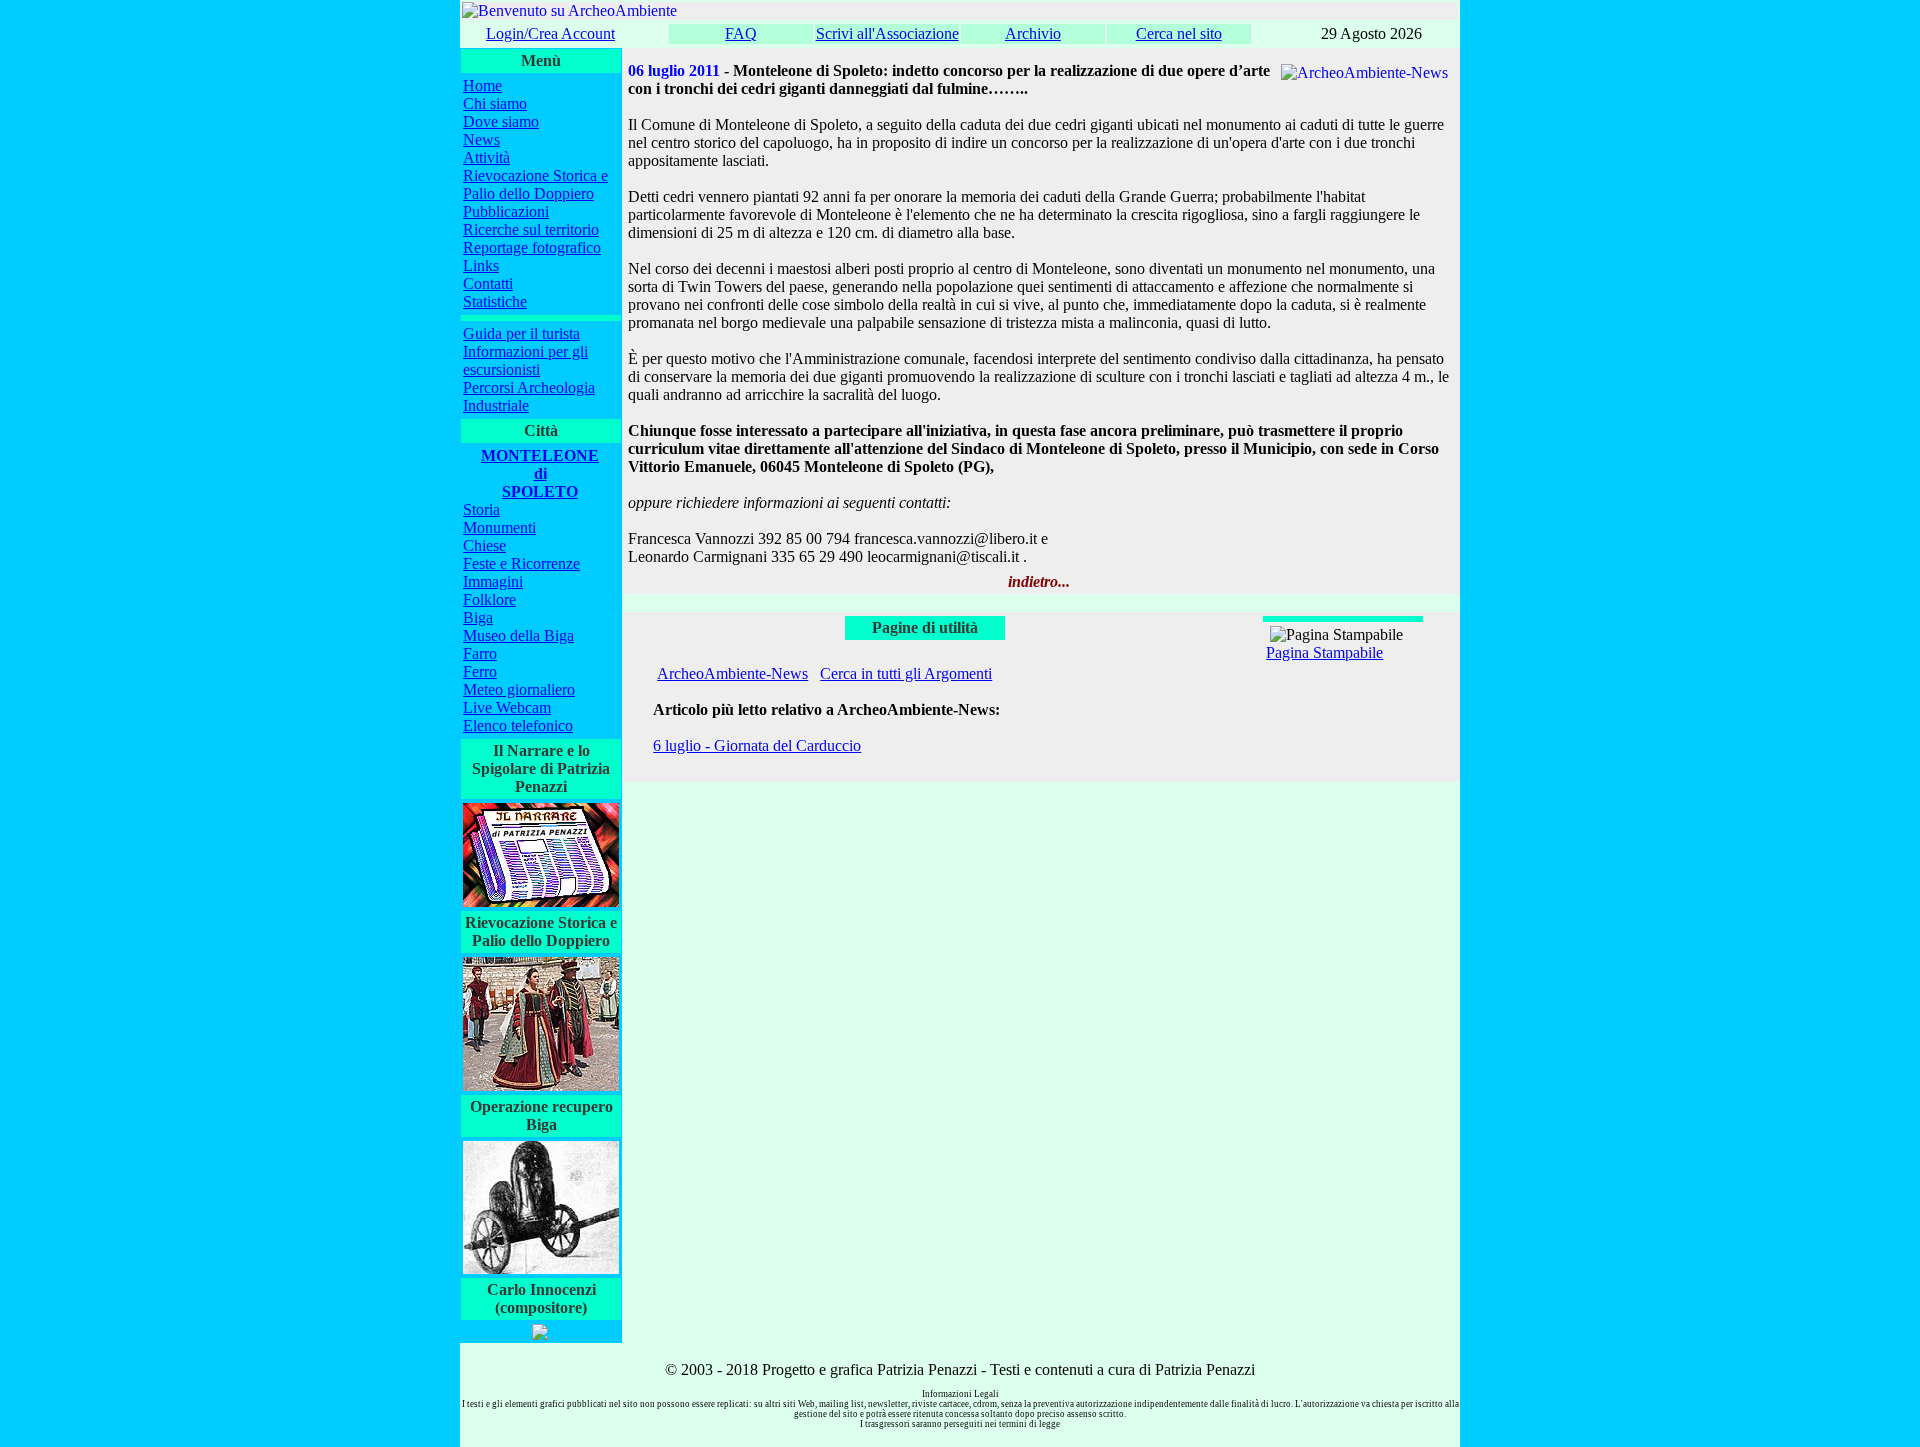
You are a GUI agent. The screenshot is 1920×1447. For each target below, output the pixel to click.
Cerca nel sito (1179, 33)
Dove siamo (501, 121)
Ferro (480, 671)
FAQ (741, 33)
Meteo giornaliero (519, 689)
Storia (481, 509)
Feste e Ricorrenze (521, 563)
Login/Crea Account (550, 33)
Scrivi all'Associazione (887, 33)
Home (482, 85)
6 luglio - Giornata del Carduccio (757, 745)
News (481, 139)
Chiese (484, 545)
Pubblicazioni (506, 211)
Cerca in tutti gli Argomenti (906, 673)
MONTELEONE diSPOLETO (540, 473)
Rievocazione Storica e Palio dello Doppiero (535, 184)
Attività (486, 157)
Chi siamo (495, 103)
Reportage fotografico (532, 247)
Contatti (488, 283)
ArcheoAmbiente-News (732, 673)
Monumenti (499, 527)
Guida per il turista (521, 333)
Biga (478, 617)
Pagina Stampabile (1324, 652)
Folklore (489, 599)
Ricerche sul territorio (531, 229)
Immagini (493, 581)
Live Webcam (507, 707)
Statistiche (495, 301)
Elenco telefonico (518, 725)
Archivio (1033, 33)
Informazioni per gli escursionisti (525, 360)
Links (481, 265)
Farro (480, 653)
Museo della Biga (518, 635)
